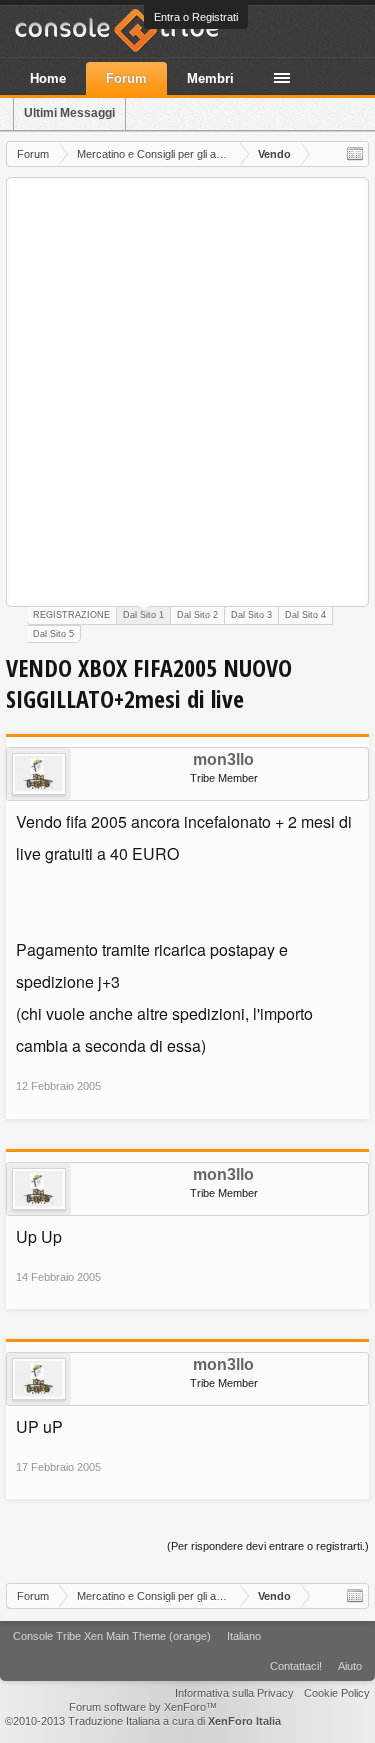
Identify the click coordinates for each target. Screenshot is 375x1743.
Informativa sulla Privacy (234, 1693)
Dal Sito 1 (143, 615)
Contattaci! (296, 1666)
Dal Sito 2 (197, 615)
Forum (126, 78)
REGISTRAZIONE (71, 615)
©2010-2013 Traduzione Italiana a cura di (143, 1721)
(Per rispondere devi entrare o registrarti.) (268, 1546)
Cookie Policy (337, 1693)
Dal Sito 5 (53, 634)
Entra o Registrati (196, 17)
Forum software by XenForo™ (143, 1707)
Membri (210, 78)
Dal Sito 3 (251, 615)
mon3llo (223, 760)
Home (48, 78)
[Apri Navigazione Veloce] (355, 154)
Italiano (244, 1636)
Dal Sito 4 (305, 615)
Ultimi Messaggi (69, 113)
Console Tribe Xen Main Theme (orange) (112, 1636)
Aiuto (350, 1666)
